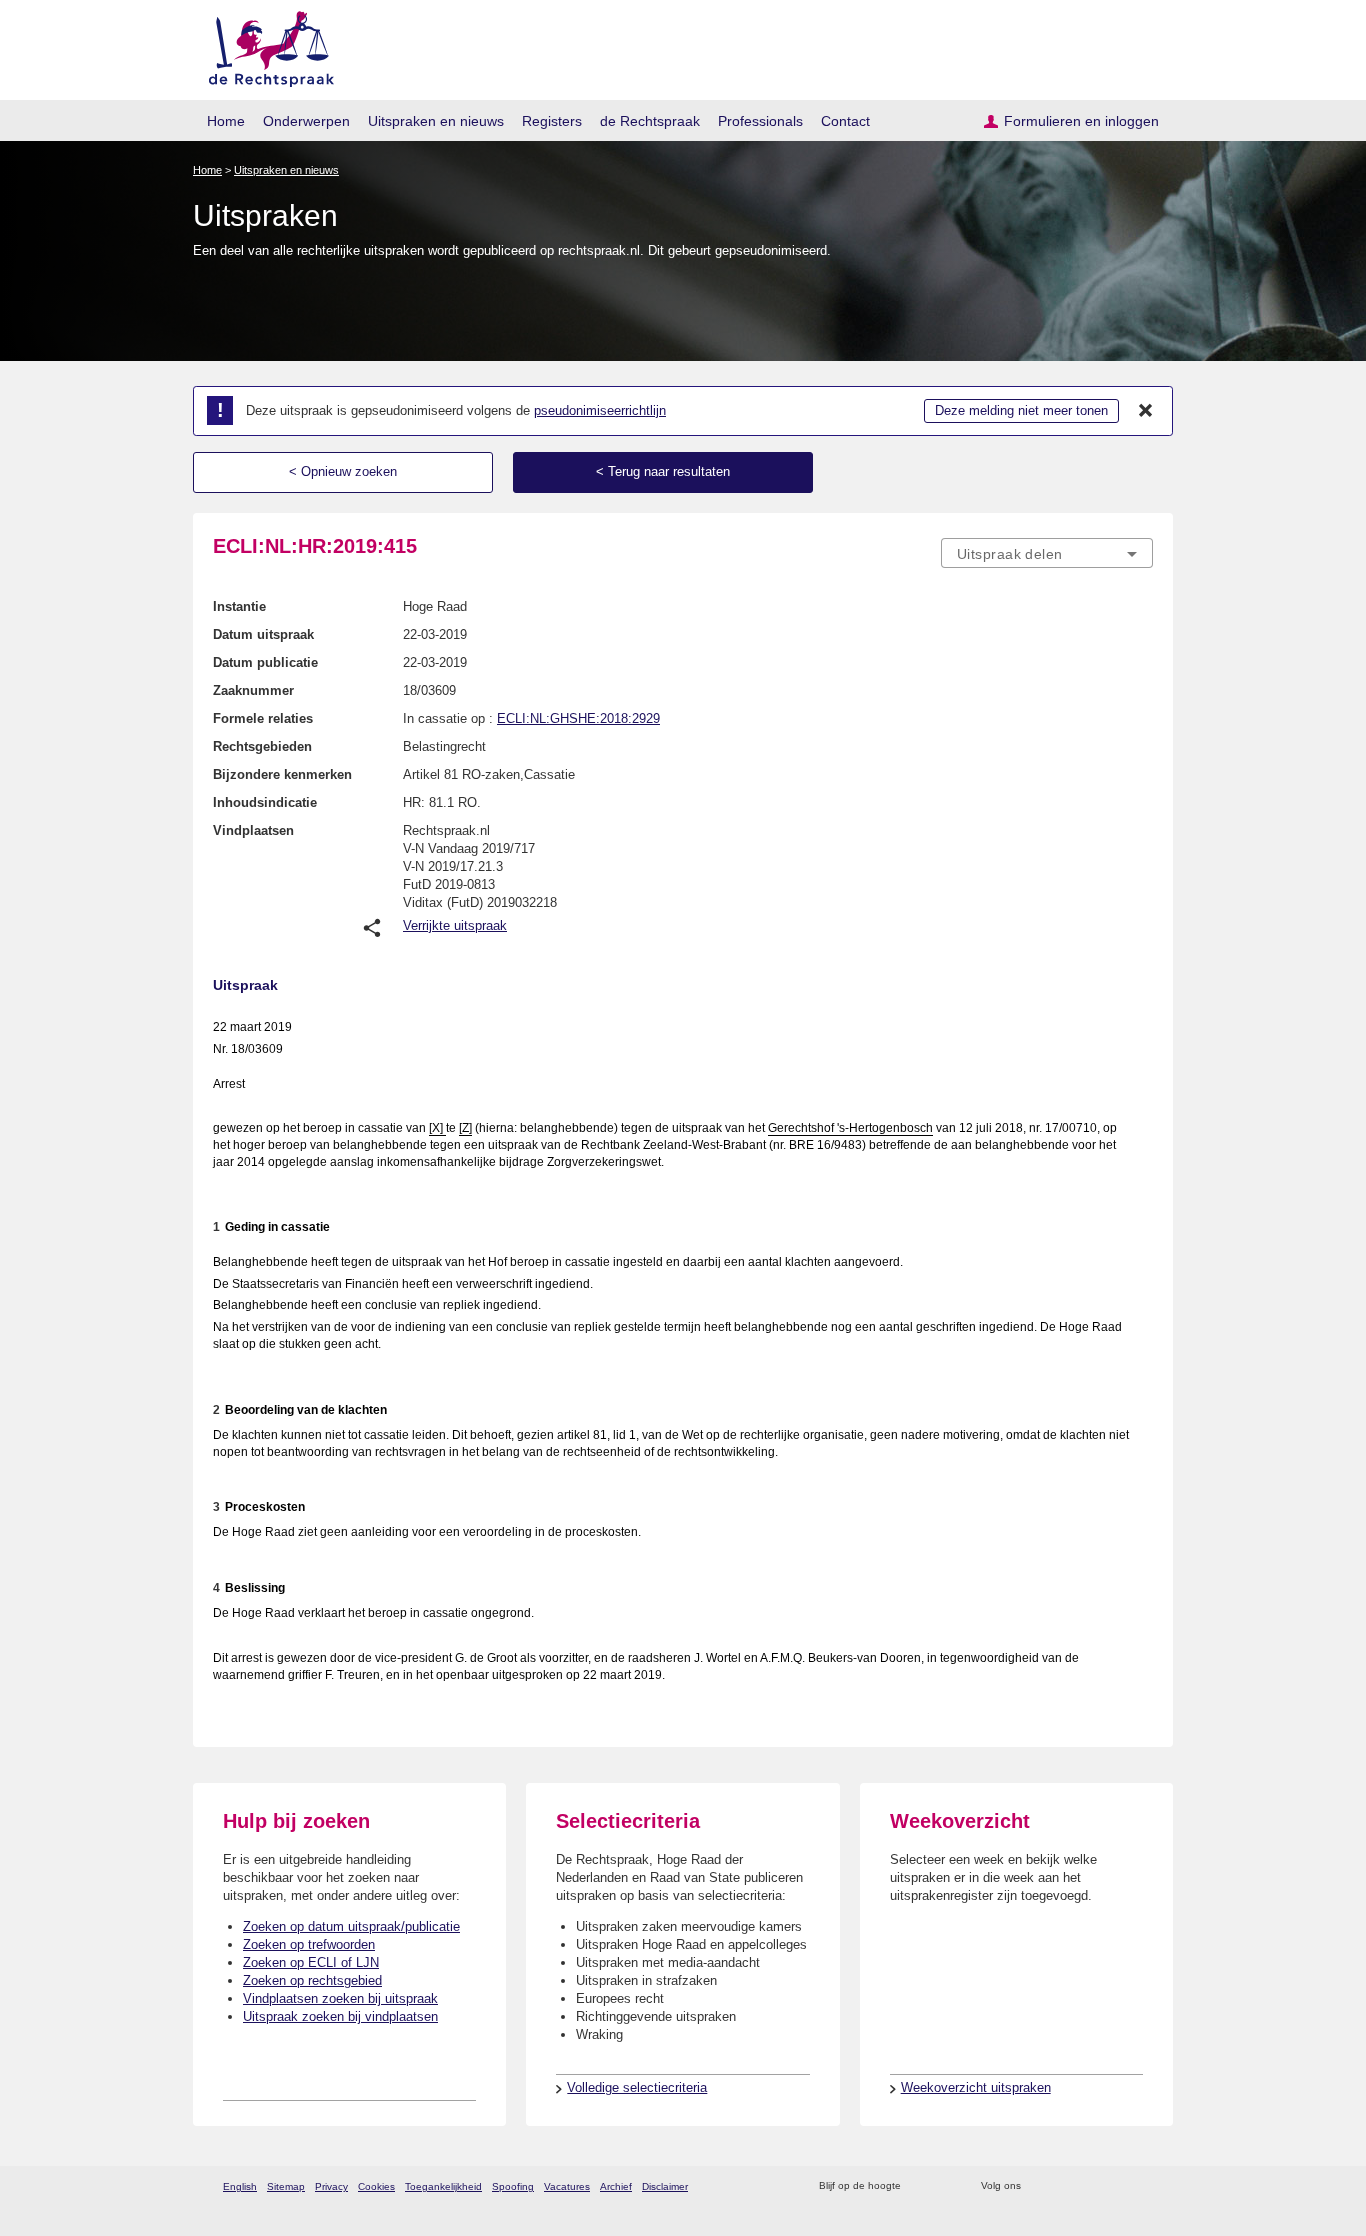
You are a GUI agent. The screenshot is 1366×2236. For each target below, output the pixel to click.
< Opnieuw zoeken (343, 471)
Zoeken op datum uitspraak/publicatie (351, 1926)
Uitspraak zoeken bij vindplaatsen (340, 2016)
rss (919, 2186)
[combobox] (1047, 553)
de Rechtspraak (650, 121)
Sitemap (286, 2186)
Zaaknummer (253, 690)
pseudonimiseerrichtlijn (600, 410)
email (945, 2186)
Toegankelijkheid (443, 2186)
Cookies (376, 2186)
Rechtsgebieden (262, 746)
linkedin (1116, 2186)
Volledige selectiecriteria (637, 2087)
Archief (616, 2186)
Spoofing (513, 2186)
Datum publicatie (265, 662)
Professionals (760, 121)
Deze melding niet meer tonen (1021, 410)
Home (226, 121)
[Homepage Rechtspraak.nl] (264, 45)
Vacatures (567, 2186)
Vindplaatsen (253, 830)
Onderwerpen (306, 121)
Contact (845, 121)
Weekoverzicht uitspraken (976, 2087)
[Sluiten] (1146, 411)
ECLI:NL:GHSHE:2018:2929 (578, 718)
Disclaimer (665, 2186)
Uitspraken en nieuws (436, 121)
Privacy (331, 2186)
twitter (1038, 2186)
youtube (1142, 2186)
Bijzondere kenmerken (282, 774)
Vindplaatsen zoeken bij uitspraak (340, 1998)
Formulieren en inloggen (1081, 121)
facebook (1064, 2186)
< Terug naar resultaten (663, 471)
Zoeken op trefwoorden (309, 1944)
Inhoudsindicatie (265, 802)
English (240, 2186)
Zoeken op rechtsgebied (312, 1980)
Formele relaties (263, 718)
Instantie (239, 606)
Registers (552, 121)
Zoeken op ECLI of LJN (311, 1962)
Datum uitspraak (263, 634)
